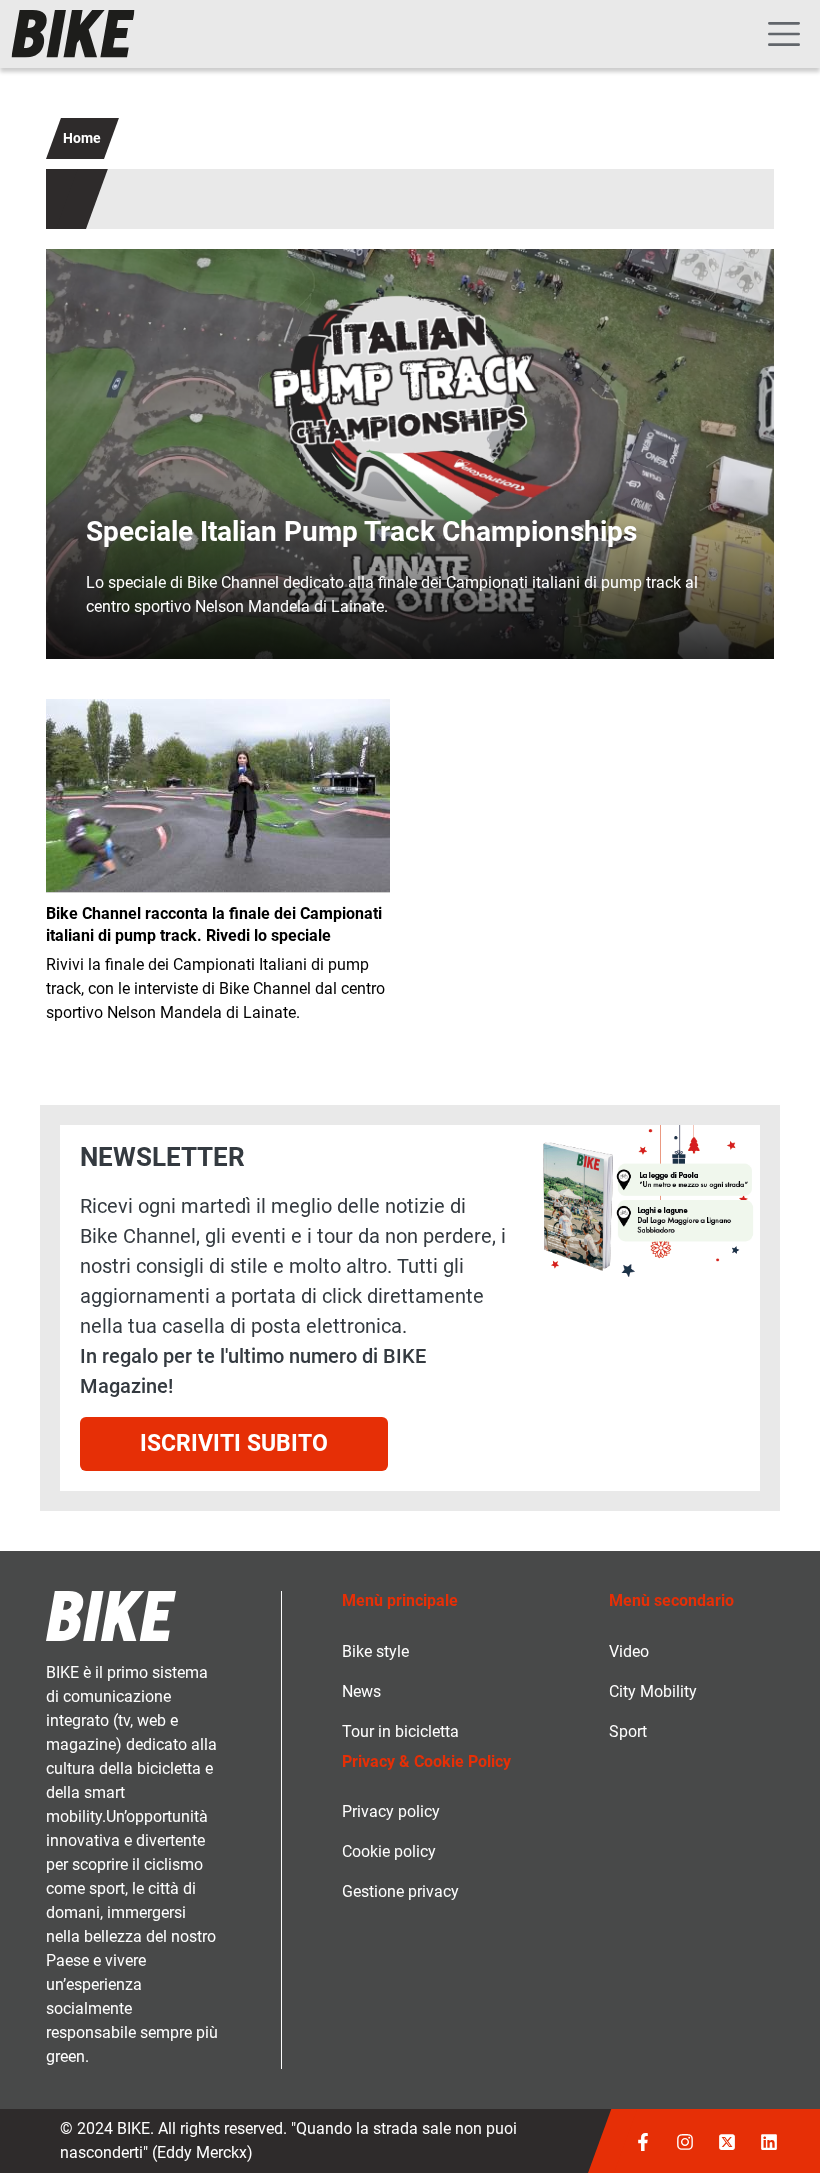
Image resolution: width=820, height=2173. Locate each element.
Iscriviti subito (234, 1443)
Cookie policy (389, 1851)
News (361, 1691)
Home (82, 138)
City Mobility (653, 1691)
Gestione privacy (400, 1891)
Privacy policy (391, 1811)
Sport (628, 1731)
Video (629, 1651)
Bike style (375, 1651)
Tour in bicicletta (400, 1731)
